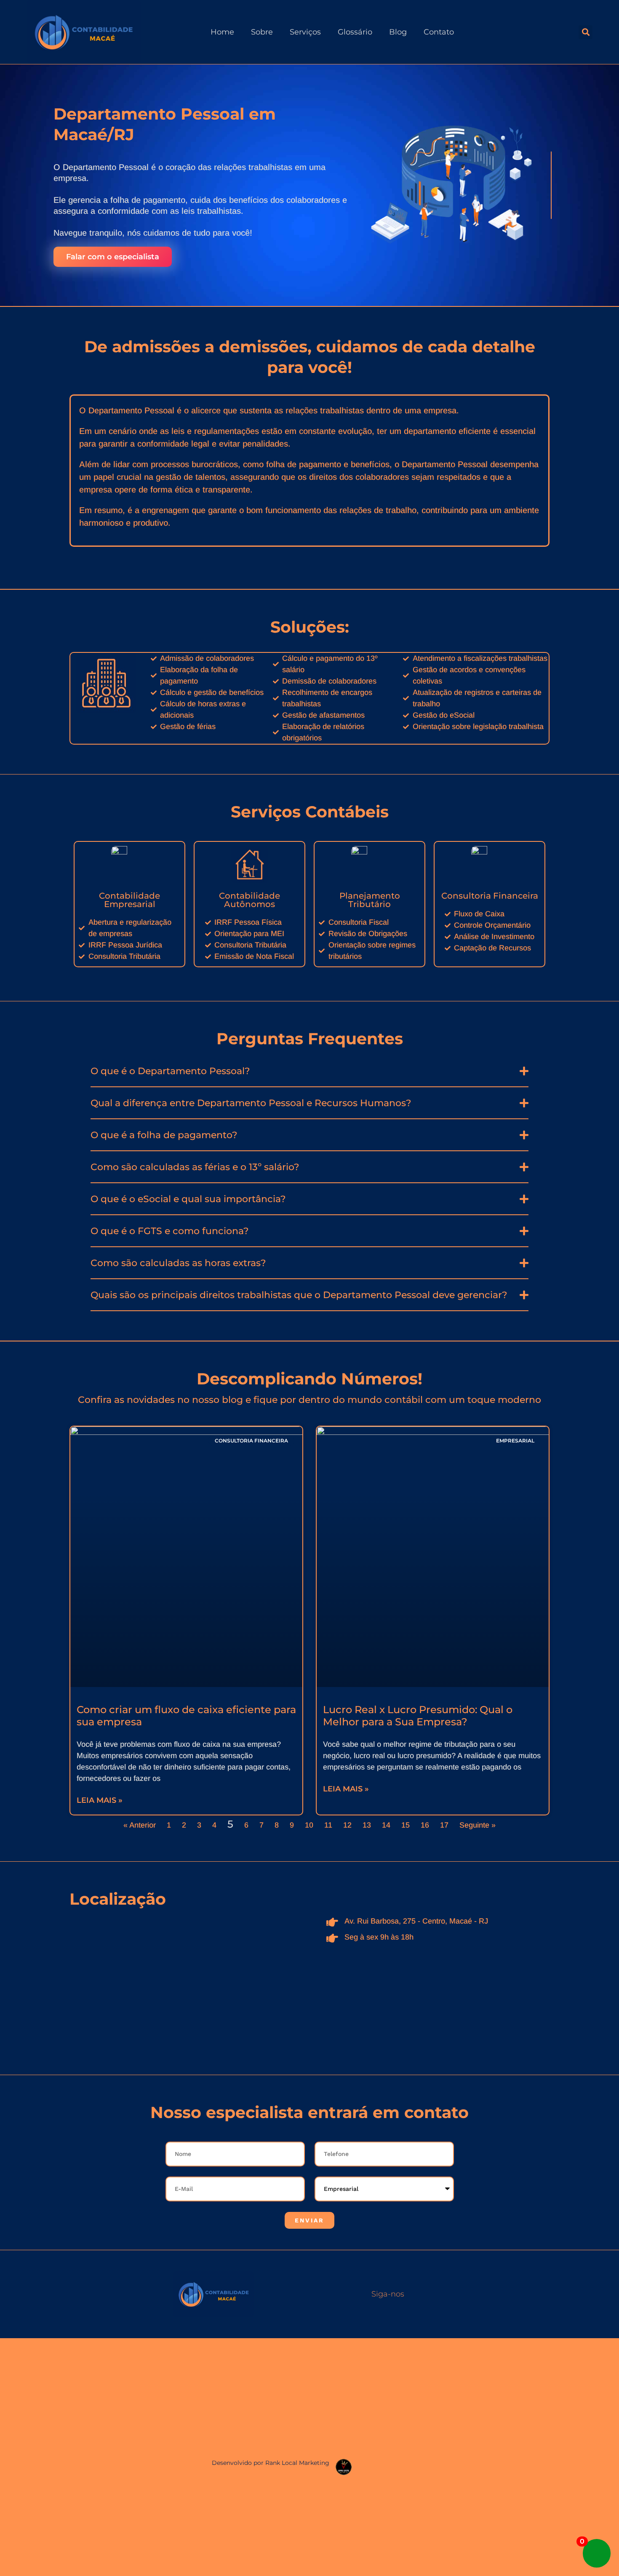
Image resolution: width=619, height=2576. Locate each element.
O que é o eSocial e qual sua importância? (188, 1199)
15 (406, 1825)
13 (367, 1825)
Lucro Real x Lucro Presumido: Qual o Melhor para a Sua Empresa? (418, 1716)
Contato (439, 32)
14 (386, 1825)
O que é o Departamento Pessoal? (170, 1071)
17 (444, 1825)
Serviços (305, 32)
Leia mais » (100, 1800)
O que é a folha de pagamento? (164, 1135)
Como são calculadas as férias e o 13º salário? (195, 1167)
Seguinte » (478, 1825)
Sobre (262, 32)
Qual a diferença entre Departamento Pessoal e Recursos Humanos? (251, 1103)
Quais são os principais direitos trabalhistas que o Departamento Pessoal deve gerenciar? (299, 1295)
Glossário (355, 32)
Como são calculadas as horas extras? (178, 1263)
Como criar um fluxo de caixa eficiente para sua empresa (186, 1716)
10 (309, 1825)
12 (347, 1825)
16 (425, 1825)
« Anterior (140, 1825)
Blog (398, 32)
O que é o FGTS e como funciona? (170, 1231)
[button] (586, 32)
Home (222, 32)
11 (328, 1825)
